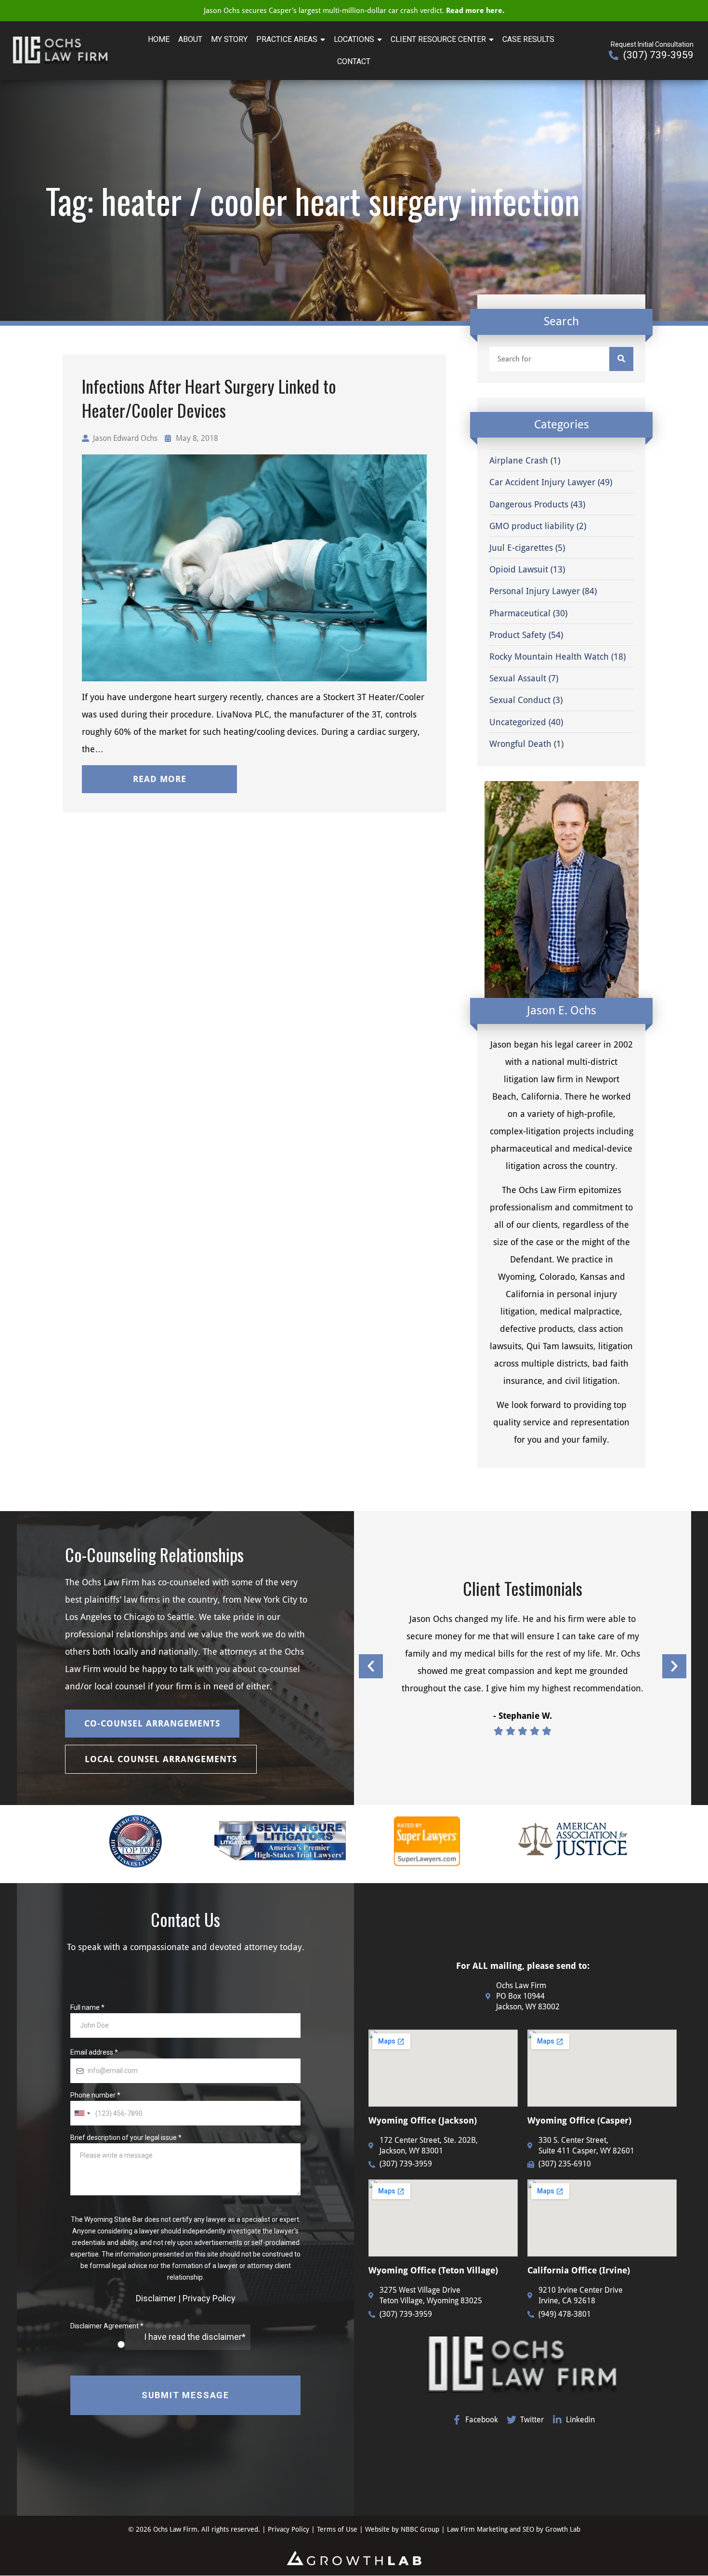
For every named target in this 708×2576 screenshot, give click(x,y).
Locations (354, 39)
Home (159, 39)
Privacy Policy (288, 2529)
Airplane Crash (519, 460)
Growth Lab (563, 2529)
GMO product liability (532, 526)
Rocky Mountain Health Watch (549, 657)
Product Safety (518, 635)
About (190, 39)
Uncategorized (518, 722)
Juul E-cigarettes (521, 548)
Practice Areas (287, 39)
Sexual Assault (518, 678)
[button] (159, 779)
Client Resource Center (438, 39)
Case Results (528, 39)
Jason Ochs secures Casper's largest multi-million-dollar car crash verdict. (354, 11)
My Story (229, 39)
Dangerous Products (529, 504)
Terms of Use (338, 2529)
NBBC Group (420, 2529)
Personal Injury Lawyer (535, 591)
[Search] (621, 359)
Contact (354, 61)
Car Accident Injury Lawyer (542, 482)
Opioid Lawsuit (519, 569)
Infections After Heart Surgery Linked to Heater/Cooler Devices (209, 398)
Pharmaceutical (520, 613)
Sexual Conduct (520, 700)
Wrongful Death (520, 744)
